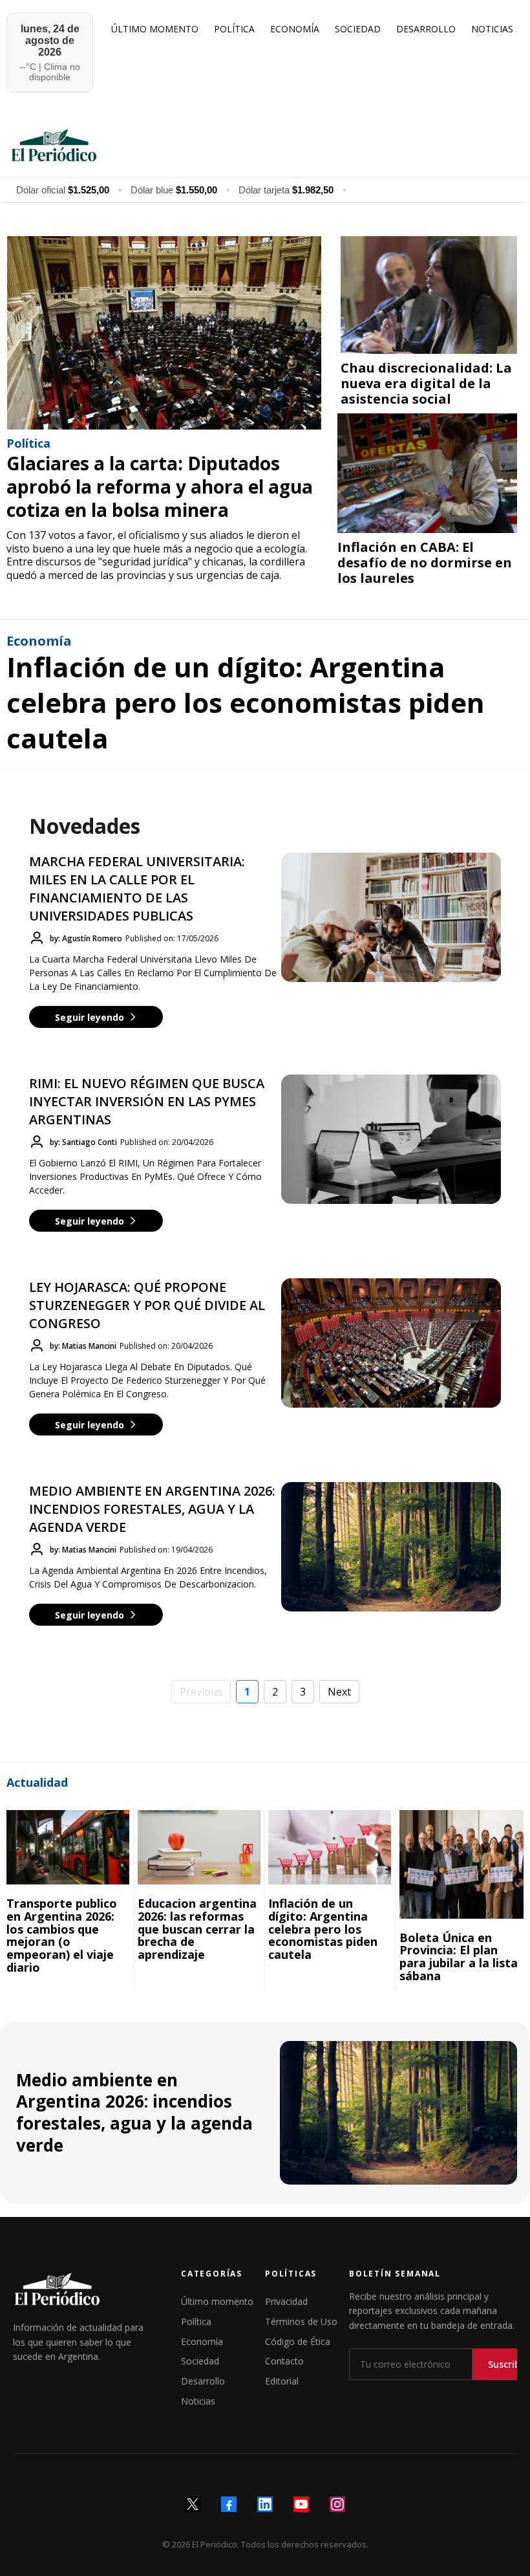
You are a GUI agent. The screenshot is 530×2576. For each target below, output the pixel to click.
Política (196, 2321)
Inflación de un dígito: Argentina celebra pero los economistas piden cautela (246, 702)
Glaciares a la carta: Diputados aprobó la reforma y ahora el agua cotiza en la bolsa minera (160, 487)
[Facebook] (229, 2504)
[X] (193, 2504)
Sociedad (200, 2361)
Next (339, 1692)
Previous (201, 1692)
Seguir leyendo (90, 1017)
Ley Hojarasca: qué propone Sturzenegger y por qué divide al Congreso (147, 1305)
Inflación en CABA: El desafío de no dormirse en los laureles (425, 562)
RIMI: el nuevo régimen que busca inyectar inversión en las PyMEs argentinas (147, 1101)
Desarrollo (203, 2381)
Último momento (217, 2301)
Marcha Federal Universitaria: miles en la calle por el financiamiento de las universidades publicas (137, 889)
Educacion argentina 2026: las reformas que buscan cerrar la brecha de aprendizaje (197, 1929)
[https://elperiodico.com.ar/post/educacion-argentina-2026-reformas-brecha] (199, 1847)
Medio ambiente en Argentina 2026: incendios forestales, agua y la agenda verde (152, 1509)
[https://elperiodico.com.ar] (263, 144)
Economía (202, 2341)
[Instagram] (337, 2504)
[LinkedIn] (265, 2504)
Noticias (198, 2401)
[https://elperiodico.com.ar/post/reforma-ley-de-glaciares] (164, 333)
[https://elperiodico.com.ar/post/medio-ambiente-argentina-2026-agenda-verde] (399, 2113)
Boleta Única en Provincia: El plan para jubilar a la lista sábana (459, 1957)
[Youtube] (301, 2504)
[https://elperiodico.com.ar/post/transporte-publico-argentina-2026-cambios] (68, 1847)
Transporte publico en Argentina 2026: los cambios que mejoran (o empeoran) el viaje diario (62, 1935)
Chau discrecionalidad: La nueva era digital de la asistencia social (426, 383)
